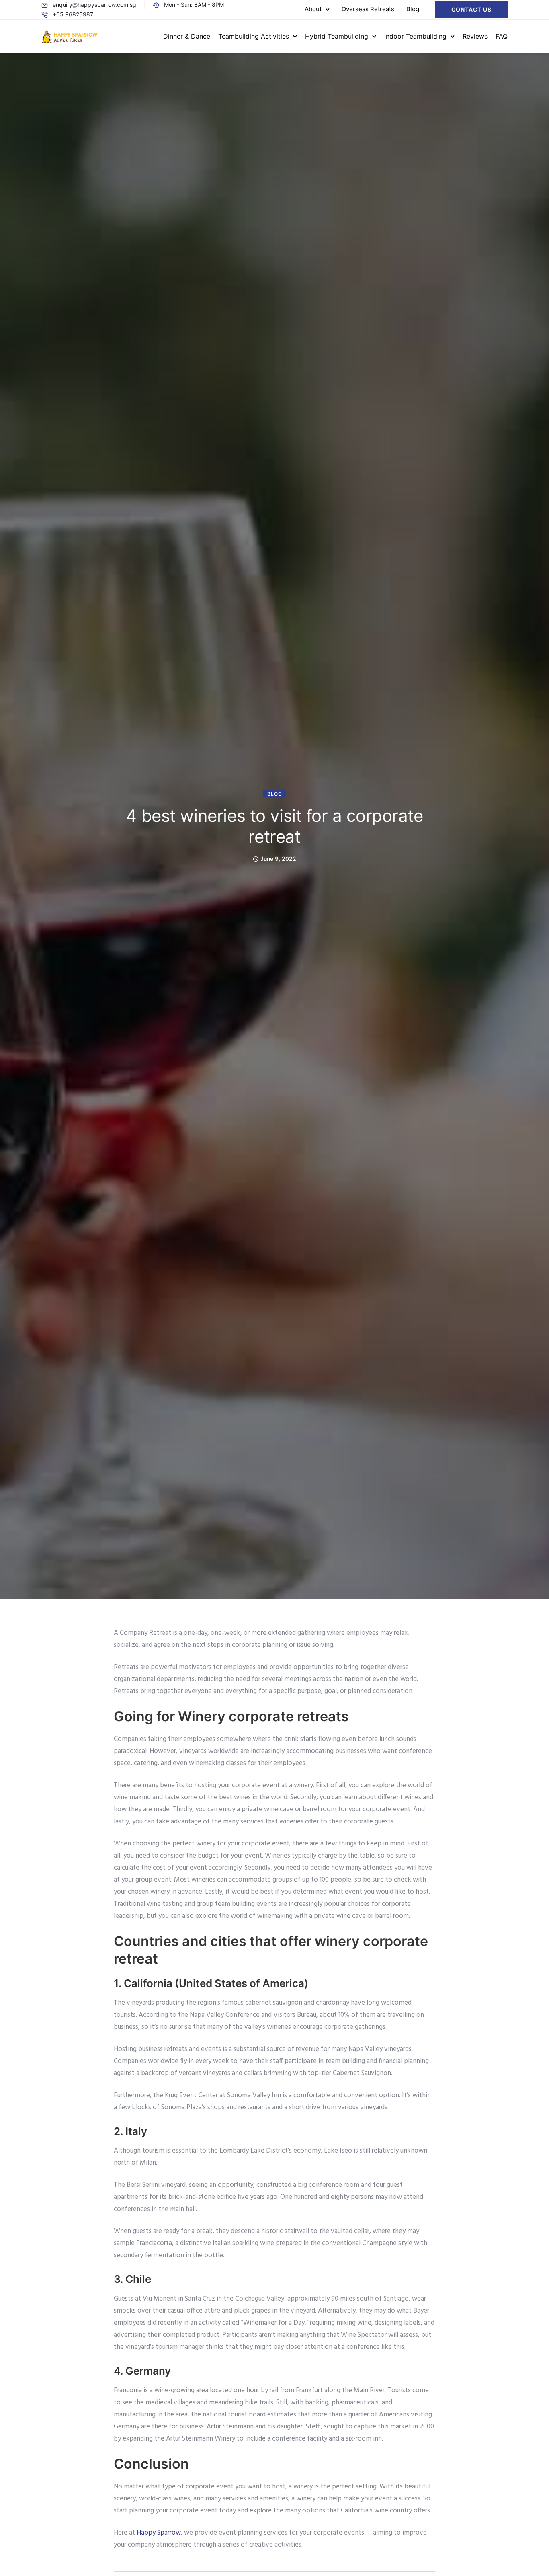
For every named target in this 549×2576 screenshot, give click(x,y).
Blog (413, 9)
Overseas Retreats (368, 9)
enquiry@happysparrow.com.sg (94, 5)
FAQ (502, 36)
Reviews (475, 36)
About (313, 9)
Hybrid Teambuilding (337, 36)
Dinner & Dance (187, 36)
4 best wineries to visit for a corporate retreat (274, 826)
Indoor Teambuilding (415, 36)
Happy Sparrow (159, 2533)
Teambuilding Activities (254, 36)
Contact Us (471, 9)
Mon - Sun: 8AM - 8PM (194, 5)
